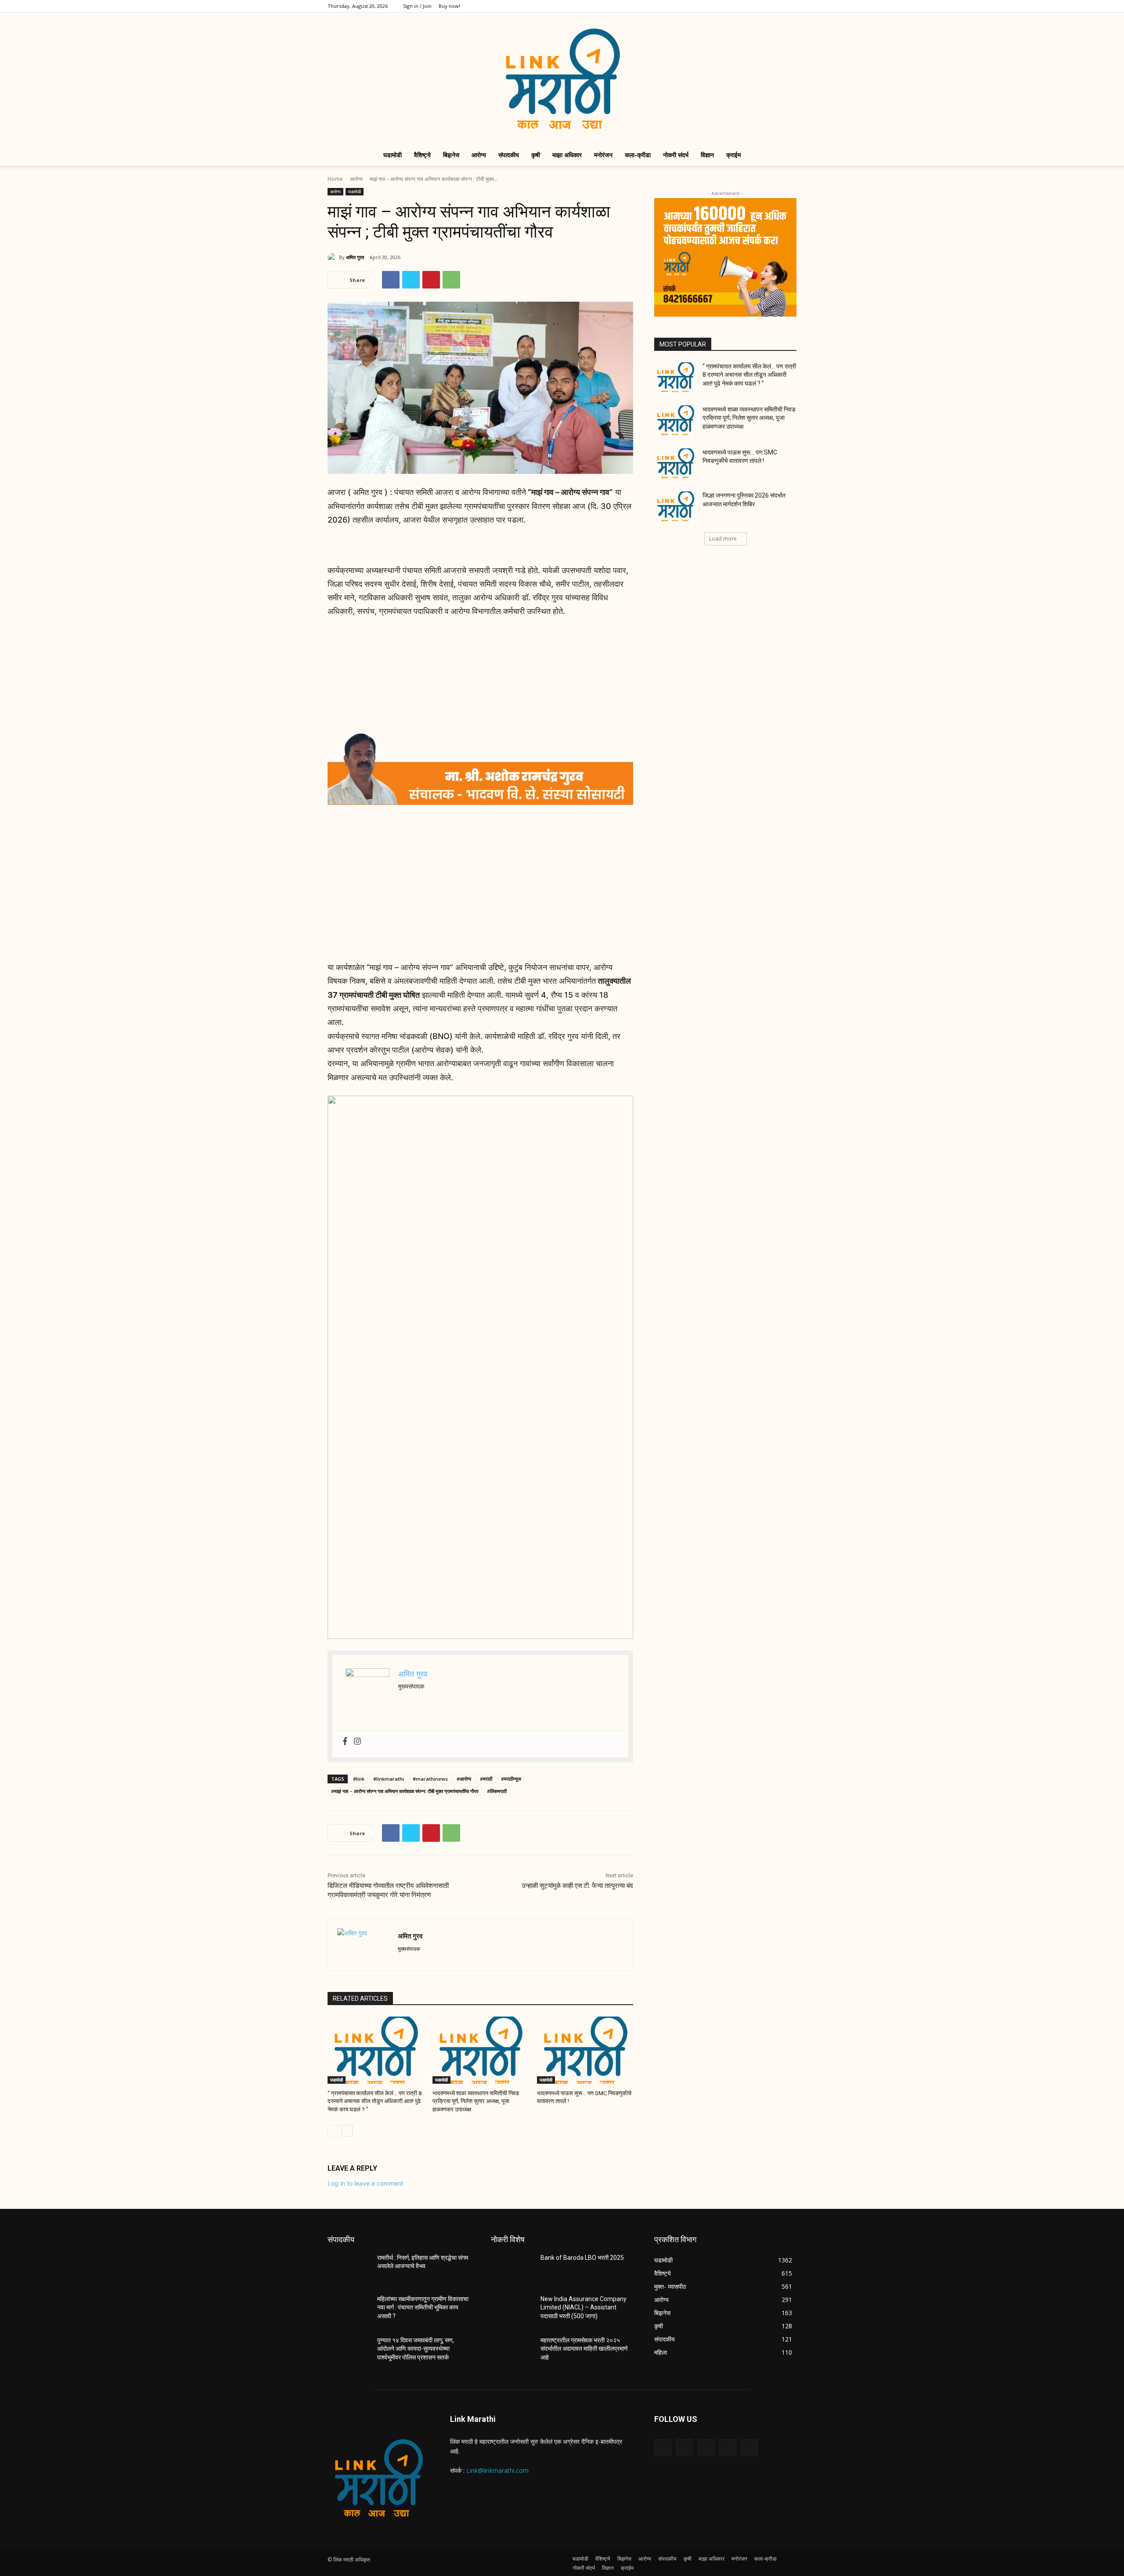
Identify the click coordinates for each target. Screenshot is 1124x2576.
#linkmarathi (389, 1779)
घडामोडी (393, 155)
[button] (786, 156)
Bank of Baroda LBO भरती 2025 (582, 2258)
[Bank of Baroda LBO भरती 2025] (512, 2269)
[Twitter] (761, 6)
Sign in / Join (417, 6)
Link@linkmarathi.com (497, 2470)
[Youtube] (790, 6)
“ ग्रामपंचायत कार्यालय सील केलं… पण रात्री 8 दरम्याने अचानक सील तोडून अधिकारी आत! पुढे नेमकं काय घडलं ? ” (375, 2101)
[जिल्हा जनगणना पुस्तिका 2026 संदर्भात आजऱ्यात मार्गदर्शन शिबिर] (675, 506)
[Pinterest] (431, 280)
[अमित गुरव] (333, 257)
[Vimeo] (775, 6)
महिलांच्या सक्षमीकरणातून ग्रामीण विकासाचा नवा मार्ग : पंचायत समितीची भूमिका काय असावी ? (423, 2307)
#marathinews (430, 1779)
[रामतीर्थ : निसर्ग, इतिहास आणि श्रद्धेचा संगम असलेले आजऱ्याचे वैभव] (349, 2269)
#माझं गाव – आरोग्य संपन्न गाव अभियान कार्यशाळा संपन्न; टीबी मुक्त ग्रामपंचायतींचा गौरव (405, 1791)
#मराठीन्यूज (511, 1779)
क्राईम (733, 155)
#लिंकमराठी (497, 1791)
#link (359, 1779)
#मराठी (486, 1779)
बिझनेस (451, 155)
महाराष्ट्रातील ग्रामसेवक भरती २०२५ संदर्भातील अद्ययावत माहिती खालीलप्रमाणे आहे (584, 2349)
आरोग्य (479, 155)
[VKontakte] (749, 2448)
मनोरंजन (603, 155)
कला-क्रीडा (638, 155)
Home (335, 179)
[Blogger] (663, 2448)
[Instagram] (746, 6)
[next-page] (347, 2131)
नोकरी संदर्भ (676, 155)
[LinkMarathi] (562, 79)
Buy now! (449, 6)
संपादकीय (509, 155)
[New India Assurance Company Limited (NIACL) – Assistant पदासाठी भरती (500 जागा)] (512, 2310)
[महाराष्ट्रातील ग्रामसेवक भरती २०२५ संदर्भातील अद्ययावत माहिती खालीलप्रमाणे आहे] (512, 2351)
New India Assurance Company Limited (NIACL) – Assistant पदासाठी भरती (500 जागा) (584, 2307)
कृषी (536, 155)
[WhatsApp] (451, 280)
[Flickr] (706, 2448)
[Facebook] (732, 6)
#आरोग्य (464, 1779)
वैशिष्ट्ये (422, 155)
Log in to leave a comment (366, 2183)
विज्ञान (707, 155)
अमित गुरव (355, 257)
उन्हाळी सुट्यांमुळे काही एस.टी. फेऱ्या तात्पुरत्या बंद (577, 1886)
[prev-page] (333, 2131)
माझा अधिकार (567, 155)
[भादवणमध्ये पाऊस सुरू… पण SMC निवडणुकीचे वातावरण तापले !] (585, 2050)
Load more (723, 539)
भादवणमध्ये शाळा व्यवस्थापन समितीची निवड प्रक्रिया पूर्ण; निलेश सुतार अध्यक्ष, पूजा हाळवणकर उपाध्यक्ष (476, 2101)
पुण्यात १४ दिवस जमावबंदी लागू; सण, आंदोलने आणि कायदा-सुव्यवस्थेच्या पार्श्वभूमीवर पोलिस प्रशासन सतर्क (416, 2349)
